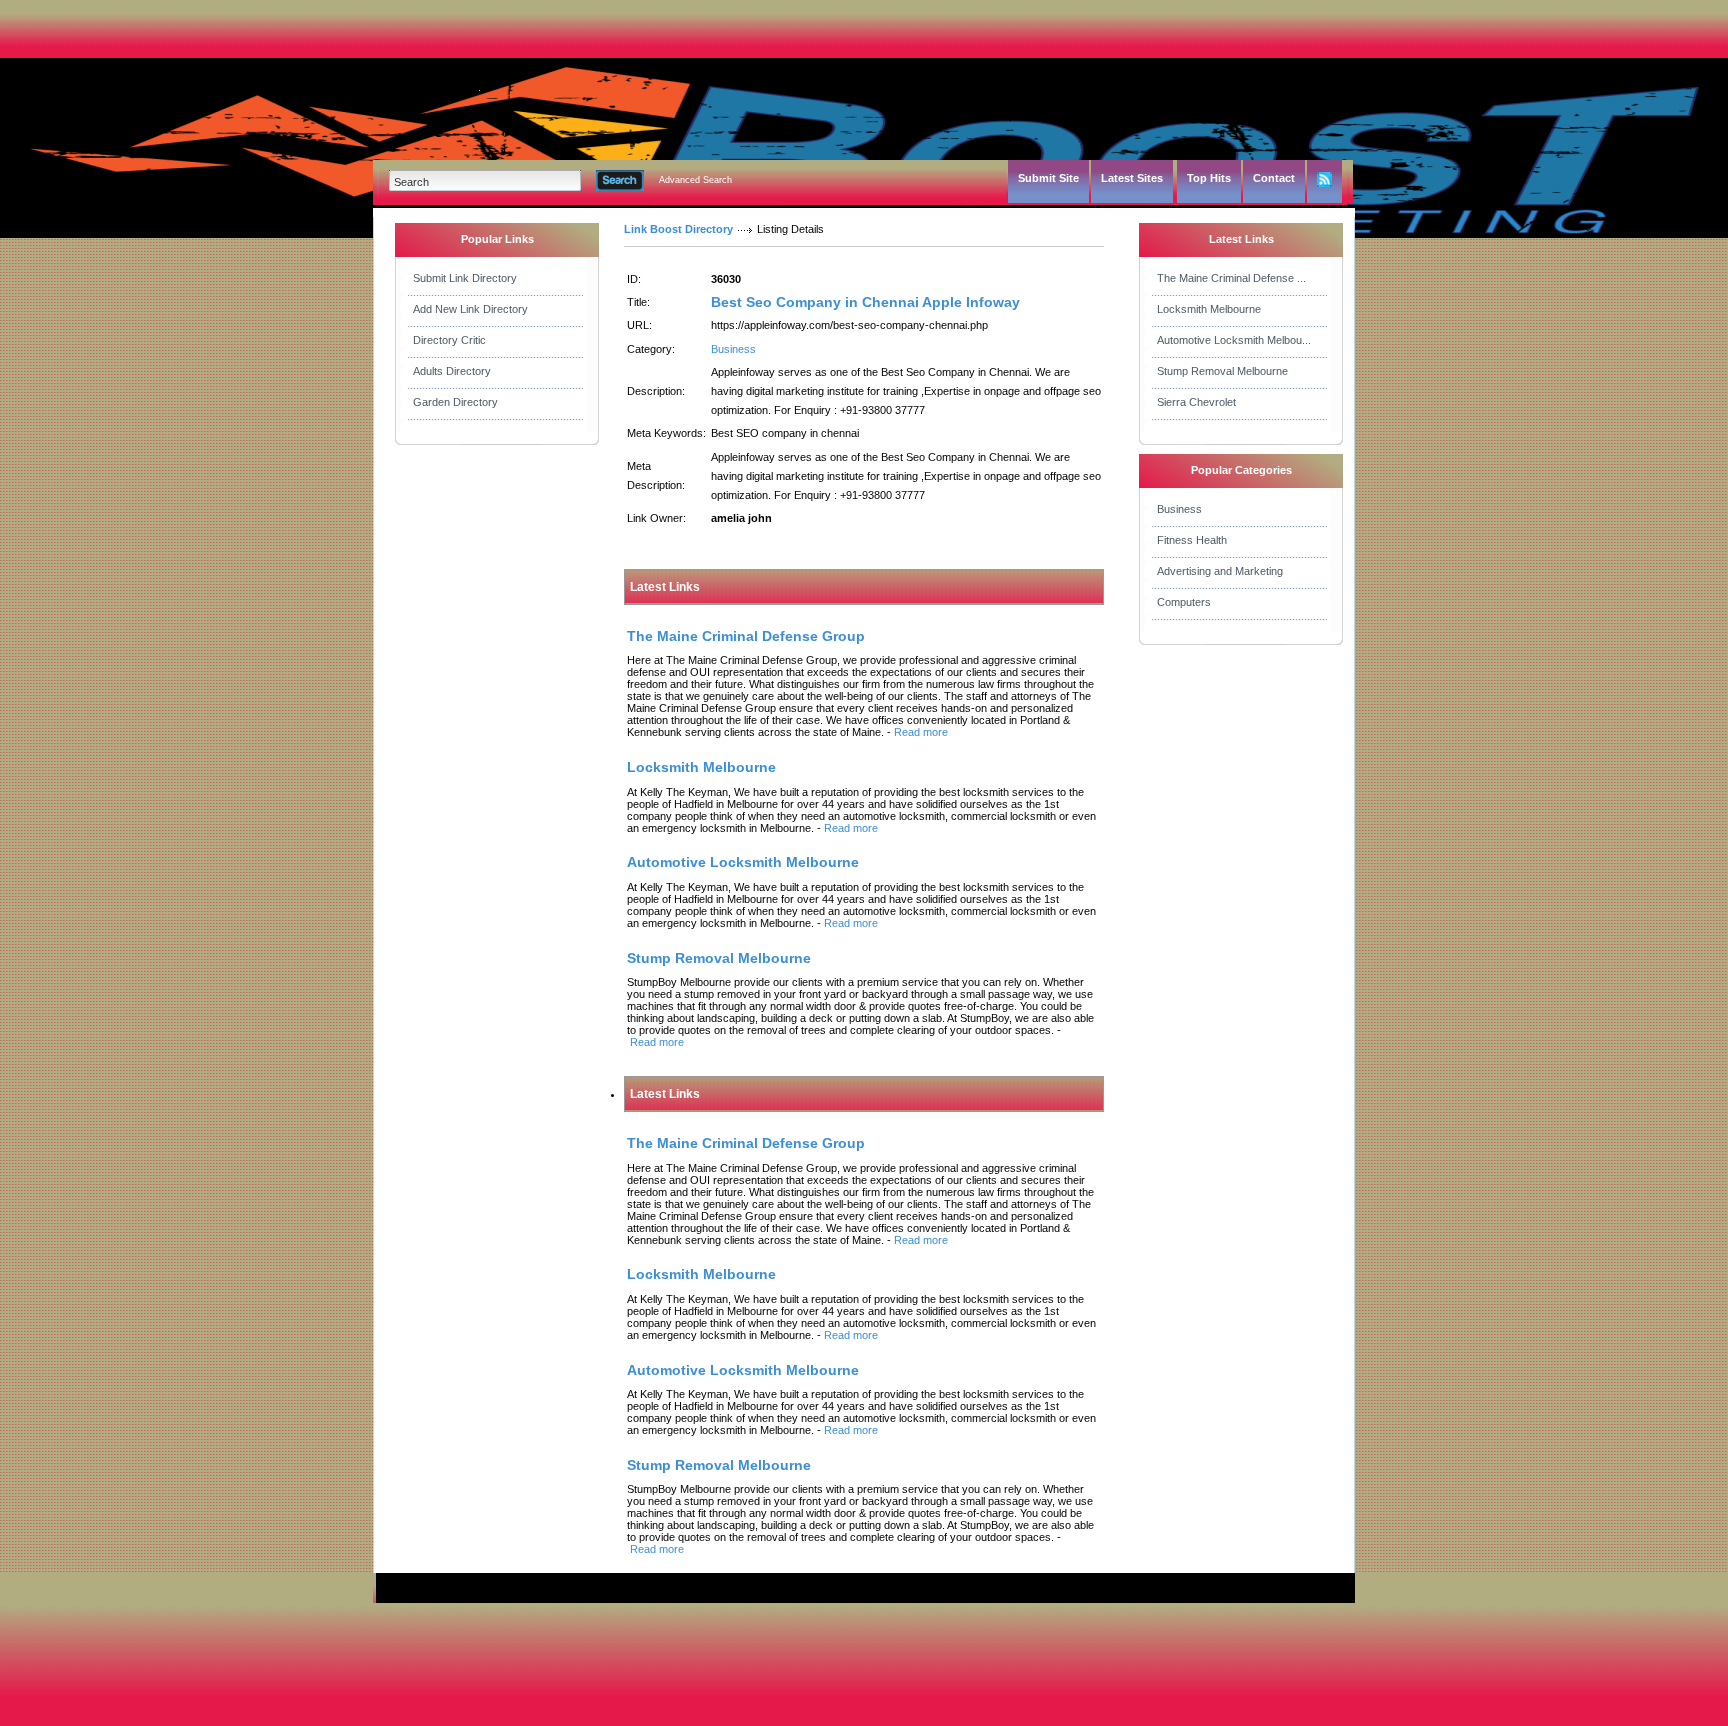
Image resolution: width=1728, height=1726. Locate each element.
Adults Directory (452, 371)
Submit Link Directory (465, 278)
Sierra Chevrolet (1196, 402)
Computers (1184, 602)
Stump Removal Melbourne (1222, 371)
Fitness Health (1192, 540)
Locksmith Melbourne (1209, 309)
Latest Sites (1132, 178)
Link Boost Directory (678, 229)
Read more (921, 732)
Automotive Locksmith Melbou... (1234, 340)
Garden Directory (455, 402)
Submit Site (1048, 178)
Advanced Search (695, 180)
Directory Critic (449, 340)
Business (733, 349)
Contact (1274, 178)
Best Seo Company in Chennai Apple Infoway (865, 302)
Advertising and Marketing (1220, 571)
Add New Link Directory (470, 309)
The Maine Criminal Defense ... (1231, 278)
